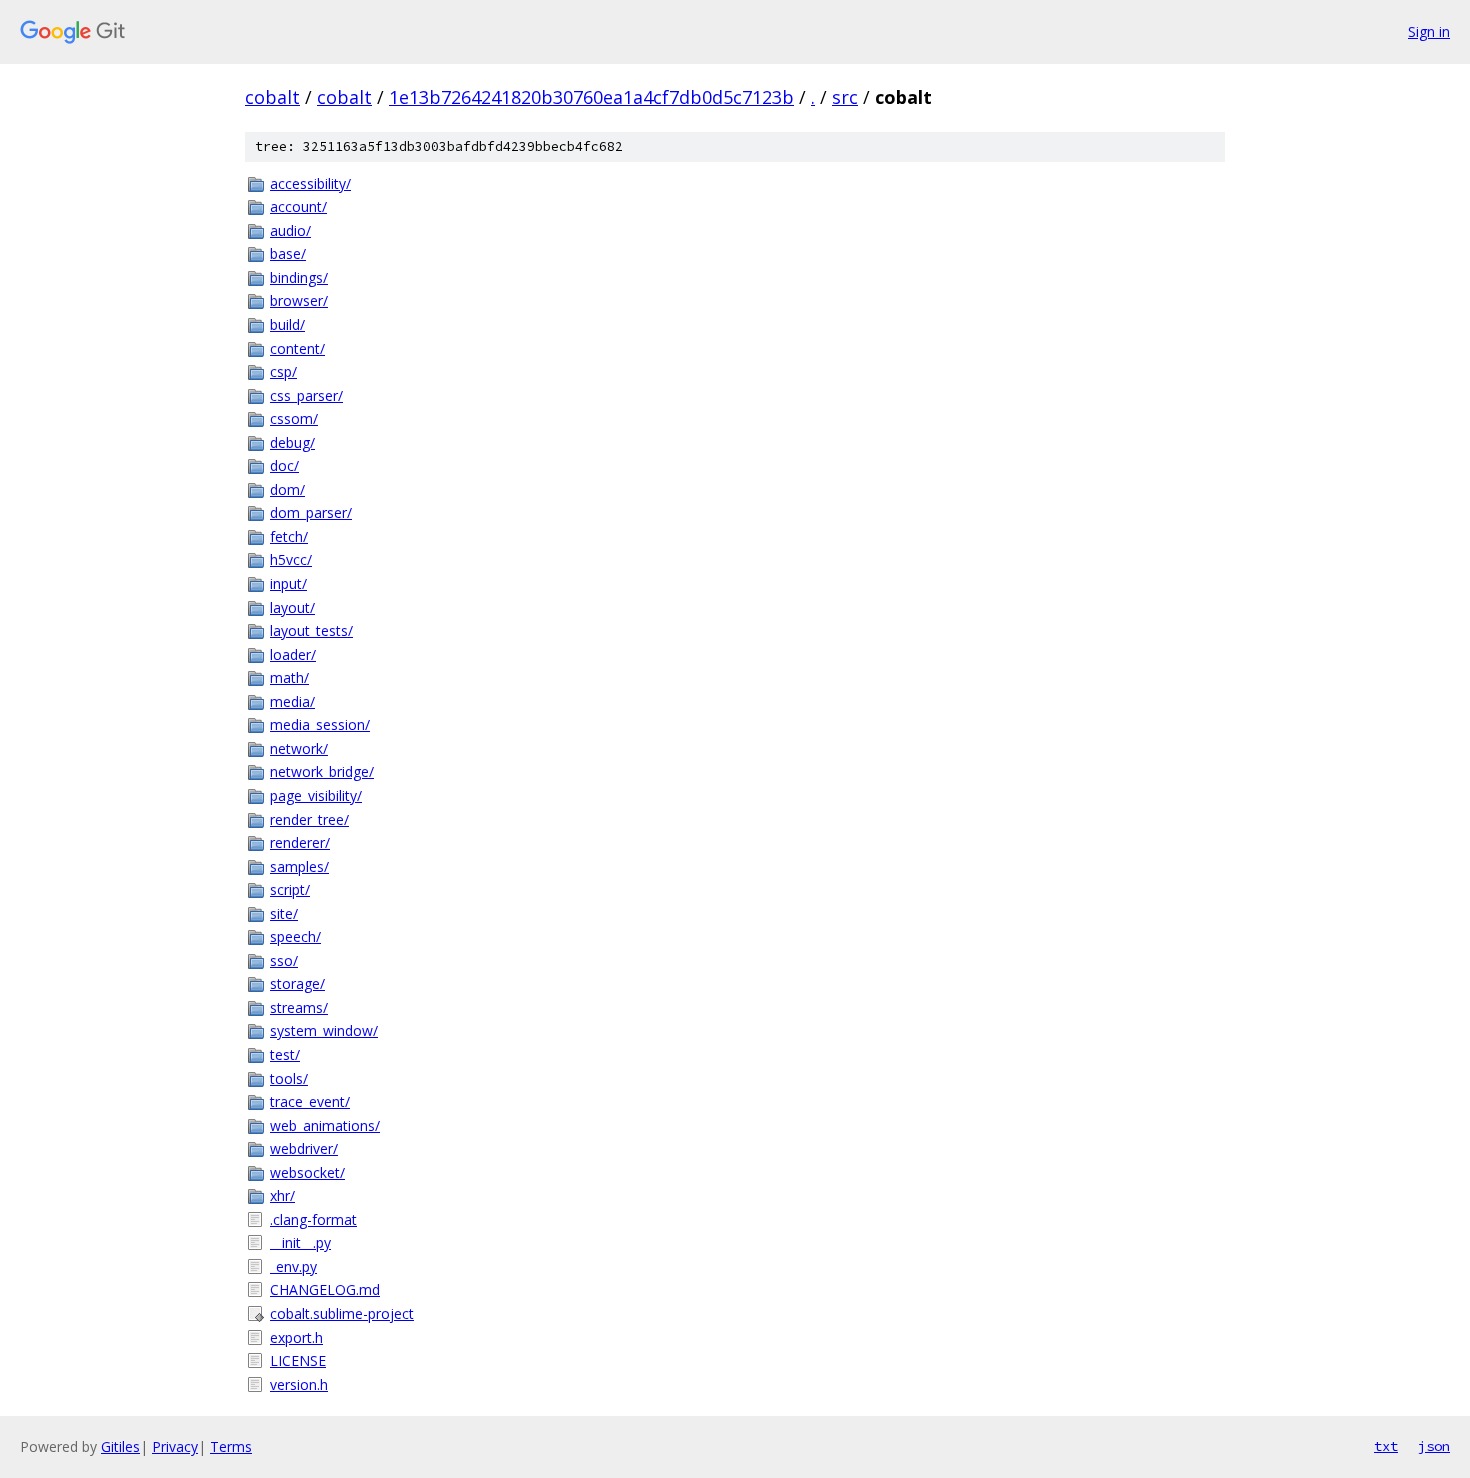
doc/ (284, 465)
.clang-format (313, 1219)
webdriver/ (304, 1148)
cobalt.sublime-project (342, 1313)
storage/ (297, 983)
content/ (297, 348)
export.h (296, 1337)
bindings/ (299, 277)
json (1434, 1446)
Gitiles (120, 1446)
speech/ (295, 936)
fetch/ (289, 536)
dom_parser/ (311, 512)
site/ (284, 913)
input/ (288, 583)
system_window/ (324, 1030)
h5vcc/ (291, 559)
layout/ (292, 607)
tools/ (289, 1078)
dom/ (287, 489)
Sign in (1429, 31)
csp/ (283, 371)
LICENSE (298, 1360)
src (845, 97)
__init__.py (300, 1242)
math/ (289, 677)
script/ (290, 889)
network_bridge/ (322, 771)
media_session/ (320, 724)
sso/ (284, 960)
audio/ (290, 230)
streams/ (299, 1007)
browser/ (299, 300)
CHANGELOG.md (325, 1289)
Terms (231, 1446)
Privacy (175, 1446)
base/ (288, 253)
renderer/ (300, 842)
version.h (299, 1384)
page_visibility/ (316, 795)
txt (1386, 1446)
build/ (287, 324)
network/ (299, 748)
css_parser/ (306, 395)
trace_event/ (310, 1101)
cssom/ (294, 418)
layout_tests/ (311, 630)
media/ (292, 701)
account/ (298, 206)
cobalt (272, 97)
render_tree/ (309, 819)
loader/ (293, 654)
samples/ (299, 866)
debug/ (292, 442)
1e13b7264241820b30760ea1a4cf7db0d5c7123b (591, 97)
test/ (285, 1054)
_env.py (293, 1266)
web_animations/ (325, 1125)
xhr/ (282, 1195)
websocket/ (307, 1172)
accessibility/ (310, 183)
